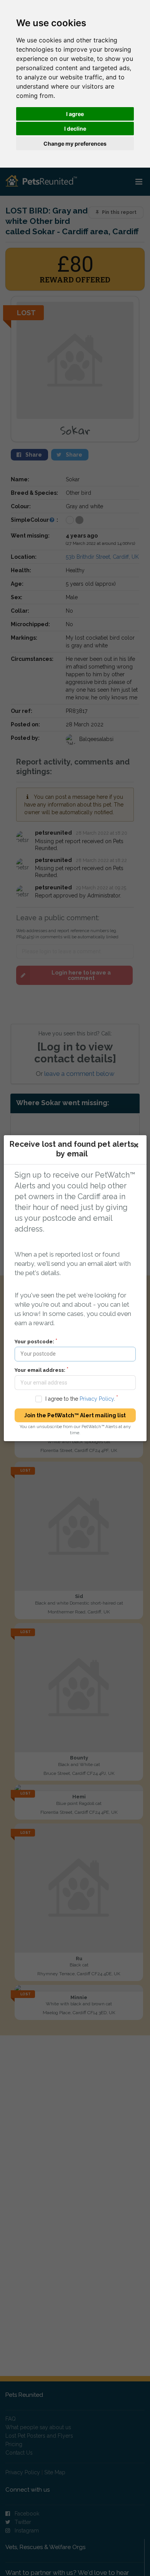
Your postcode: (34, 1341)
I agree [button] (75, 114)
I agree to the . (80, 1399)
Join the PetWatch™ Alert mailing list (75, 1415)
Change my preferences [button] (75, 144)
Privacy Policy (96, 1399)
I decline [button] (75, 129)
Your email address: (40, 1370)
